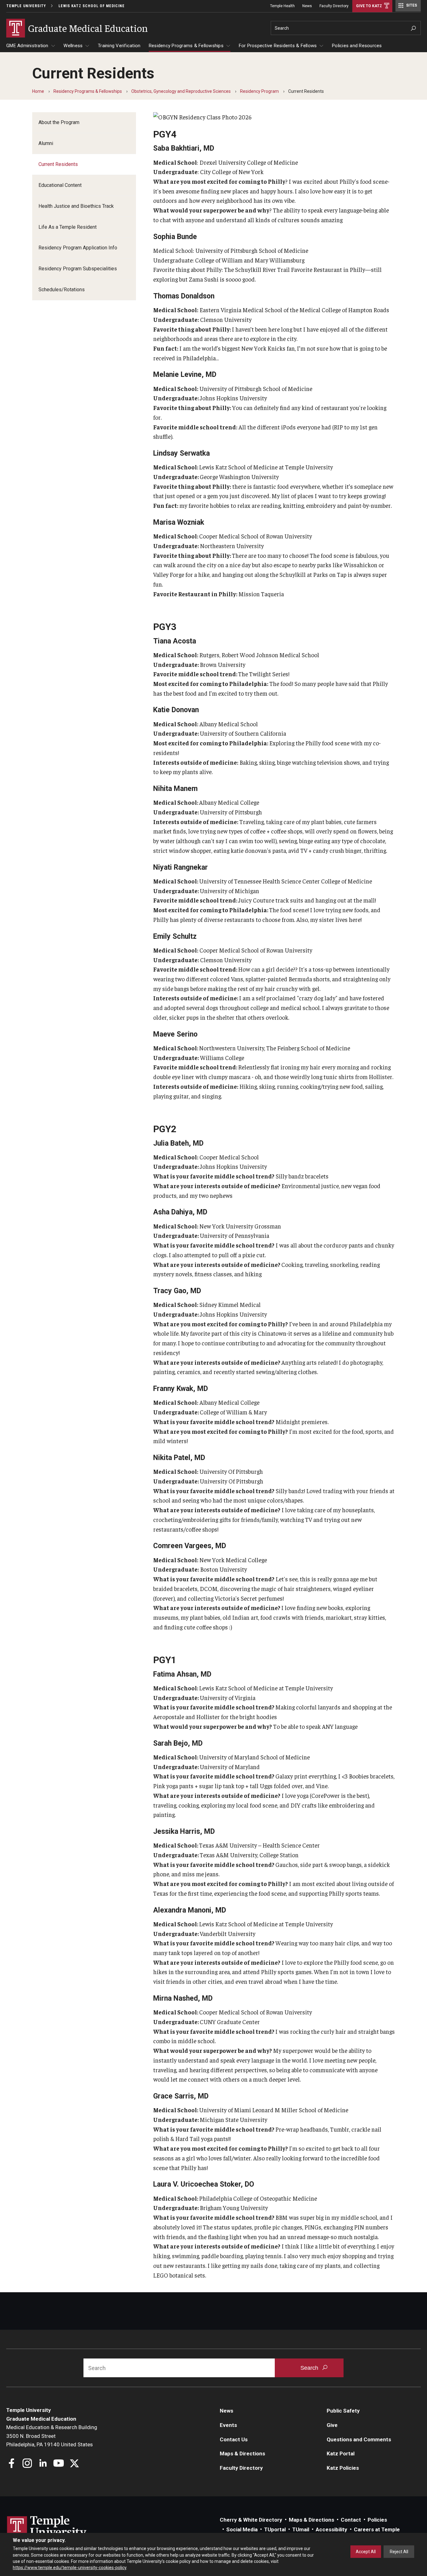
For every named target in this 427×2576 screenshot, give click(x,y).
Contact (351, 2520)
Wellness (73, 46)
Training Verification (119, 46)
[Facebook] (12, 2464)
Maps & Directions (242, 2453)
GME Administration (27, 46)
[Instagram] (27, 2464)
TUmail (301, 2529)
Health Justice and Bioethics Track (76, 206)
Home (38, 91)
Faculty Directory (334, 6)
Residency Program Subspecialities (78, 269)
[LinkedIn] (43, 2464)
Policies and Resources (357, 46)
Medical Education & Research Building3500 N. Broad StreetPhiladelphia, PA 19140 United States (52, 2436)
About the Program (59, 122)
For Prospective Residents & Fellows (278, 46)
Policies (377, 2520)
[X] (74, 2464)
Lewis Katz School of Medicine (92, 6)
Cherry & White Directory (251, 2520)
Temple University (26, 6)
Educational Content (60, 185)
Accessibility (332, 2529)
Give (332, 2425)
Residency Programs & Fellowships (186, 46)
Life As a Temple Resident (68, 227)
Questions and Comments (359, 2439)
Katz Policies (343, 2468)
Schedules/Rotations (62, 290)
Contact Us (234, 2439)
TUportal (275, 2529)
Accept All (366, 2552)
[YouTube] (59, 2464)
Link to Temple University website (47, 2528)
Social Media (242, 2529)
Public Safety (343, 2411)
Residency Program (259, 91)
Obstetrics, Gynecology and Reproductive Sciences (181, 91)
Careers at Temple (377, 2529)
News (307, 6)
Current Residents (58, 164)
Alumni (46, 143)
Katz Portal (341, 2453)
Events (228, 2425)
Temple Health (282, 6)
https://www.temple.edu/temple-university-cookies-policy (70, 2568)
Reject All (399, 2552)
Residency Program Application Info (78, 248)
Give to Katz (369, 6)
